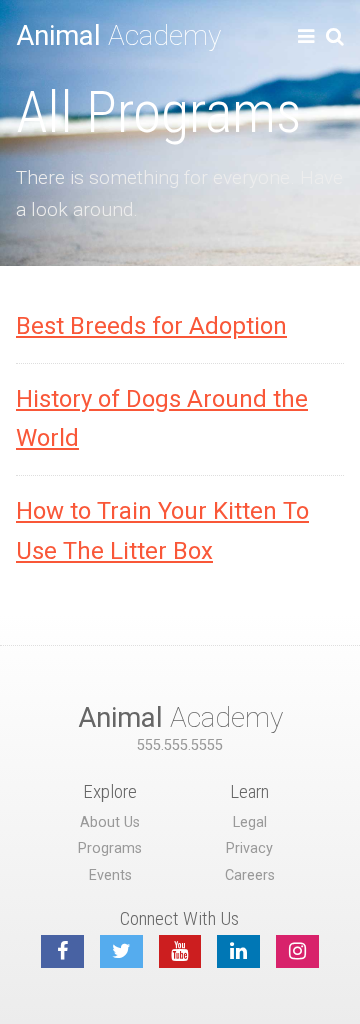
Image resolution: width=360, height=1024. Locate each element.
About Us (110, 822)
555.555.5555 (180, 745)
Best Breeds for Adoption (151, 326)
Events (110, 875)
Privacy (249, 848)
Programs (110, 848)
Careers (250, 875)
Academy (118, 35)
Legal (250, 822)
